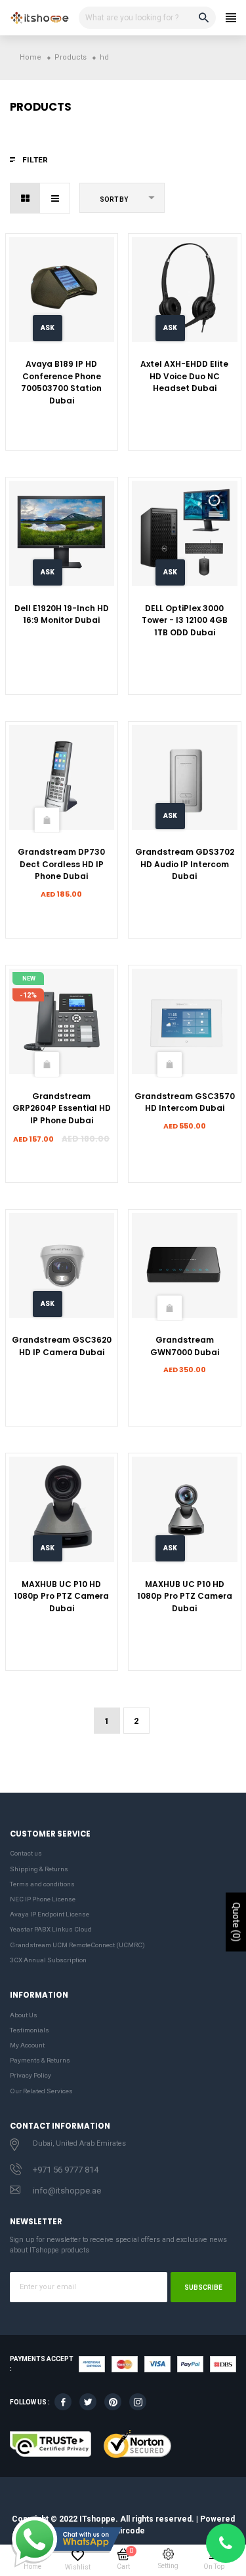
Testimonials (30, 2030)
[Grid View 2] (25, 198)
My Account (27, 2045)
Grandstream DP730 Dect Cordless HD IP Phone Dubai (61, 864)
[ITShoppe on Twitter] (88, 2402)
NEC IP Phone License (43, 1899)
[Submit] (47, 820)
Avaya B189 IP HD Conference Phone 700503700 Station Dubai (61, 382)
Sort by (114, 199)
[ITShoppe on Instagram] (138, 2402)
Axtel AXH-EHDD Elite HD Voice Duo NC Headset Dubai (184, 376)
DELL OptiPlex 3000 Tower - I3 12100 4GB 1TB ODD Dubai (185, 620)
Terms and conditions (42, 1884)
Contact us (26, 1853)
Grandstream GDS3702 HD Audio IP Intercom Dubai (185, 864)
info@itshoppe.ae (67, 2191)
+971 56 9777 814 (66, 2170)
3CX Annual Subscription (48, 1960)
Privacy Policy (31, 2075)
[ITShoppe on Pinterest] (113, 2402)
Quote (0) (236, 1922)
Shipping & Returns (39, 1869)
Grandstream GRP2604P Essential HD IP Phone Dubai (62, 1108)
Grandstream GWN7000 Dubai (185, 1346)
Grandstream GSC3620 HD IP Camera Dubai (62, 1346)
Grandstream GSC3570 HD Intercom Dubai (185, 1102)
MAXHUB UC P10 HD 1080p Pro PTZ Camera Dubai (61, 1596)
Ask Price (48, 333)
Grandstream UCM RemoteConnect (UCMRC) (77, 1945)
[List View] (55, 198)
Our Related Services (41, 2091)
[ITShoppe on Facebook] (63, 2402)
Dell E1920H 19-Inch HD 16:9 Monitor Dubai (62, 614)
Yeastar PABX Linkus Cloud (51, 1929)
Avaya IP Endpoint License (50, 1914)
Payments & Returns (40, 2060)
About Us (24, 2015)
